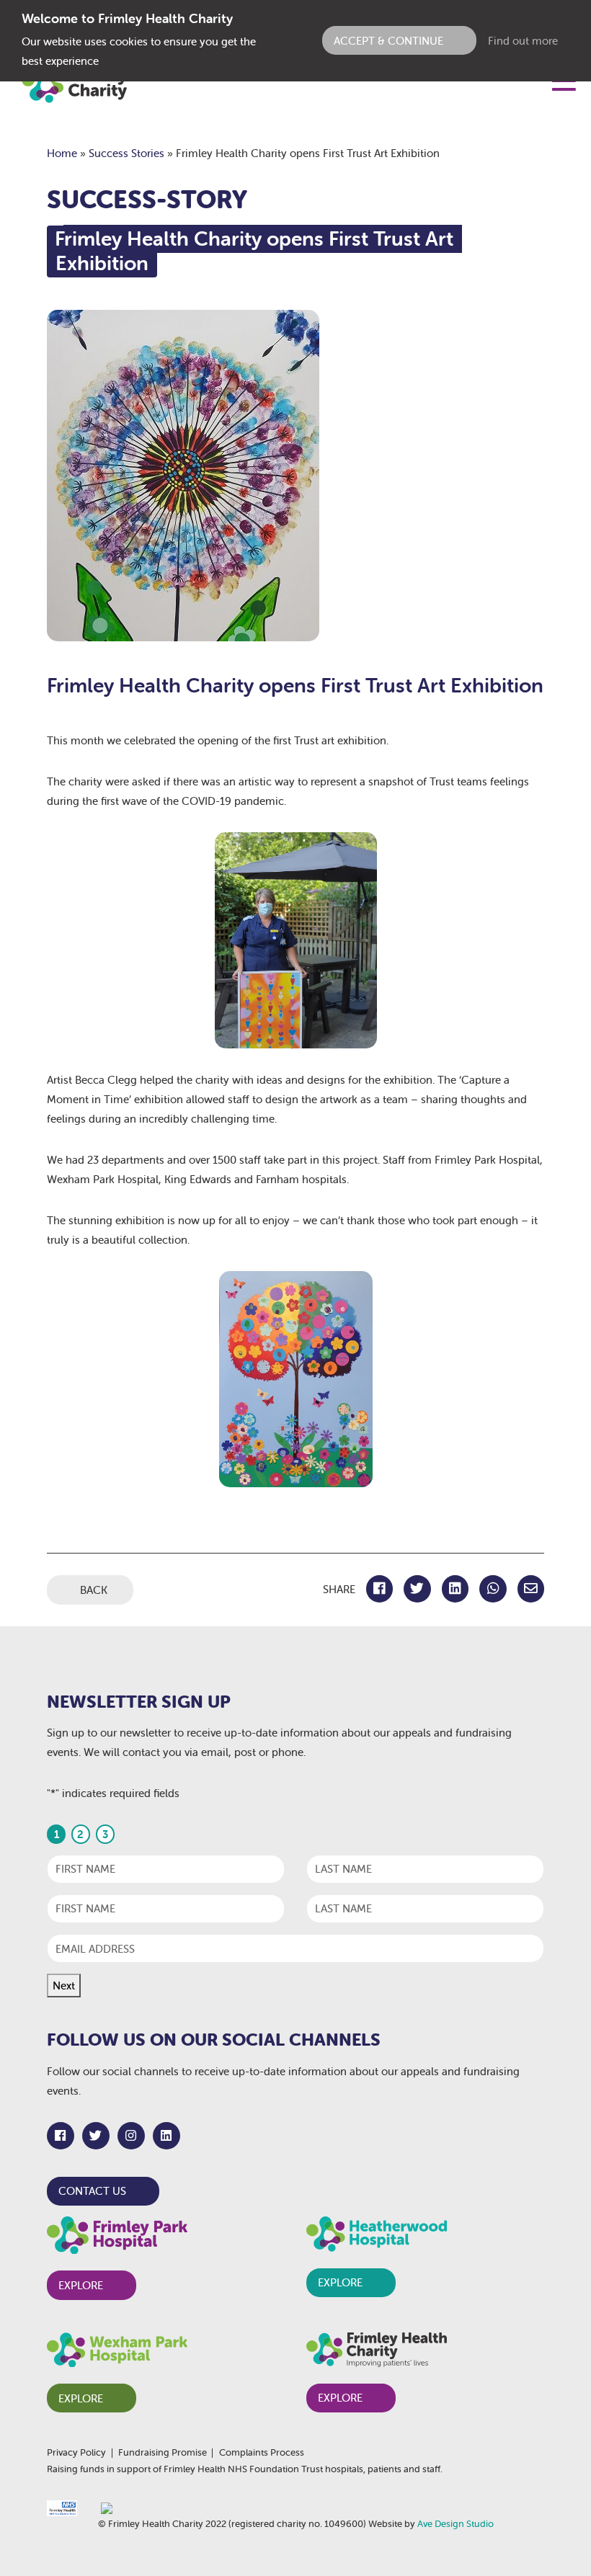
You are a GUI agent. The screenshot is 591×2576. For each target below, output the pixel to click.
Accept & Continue (388, 41)
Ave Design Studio (456, 2524)
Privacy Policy (76, 2453)
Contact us (92, 2191)
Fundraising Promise (163, 2453)
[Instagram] (131, 2136)
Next (64, 1986)
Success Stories (126, 153)
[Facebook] (61, 2136)
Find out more (523, 41)
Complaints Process (262, 2453)
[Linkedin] (166, 2136)
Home (62, 153)
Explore (81, 2285)
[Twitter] (96, 2136)
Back (94, 1590)
